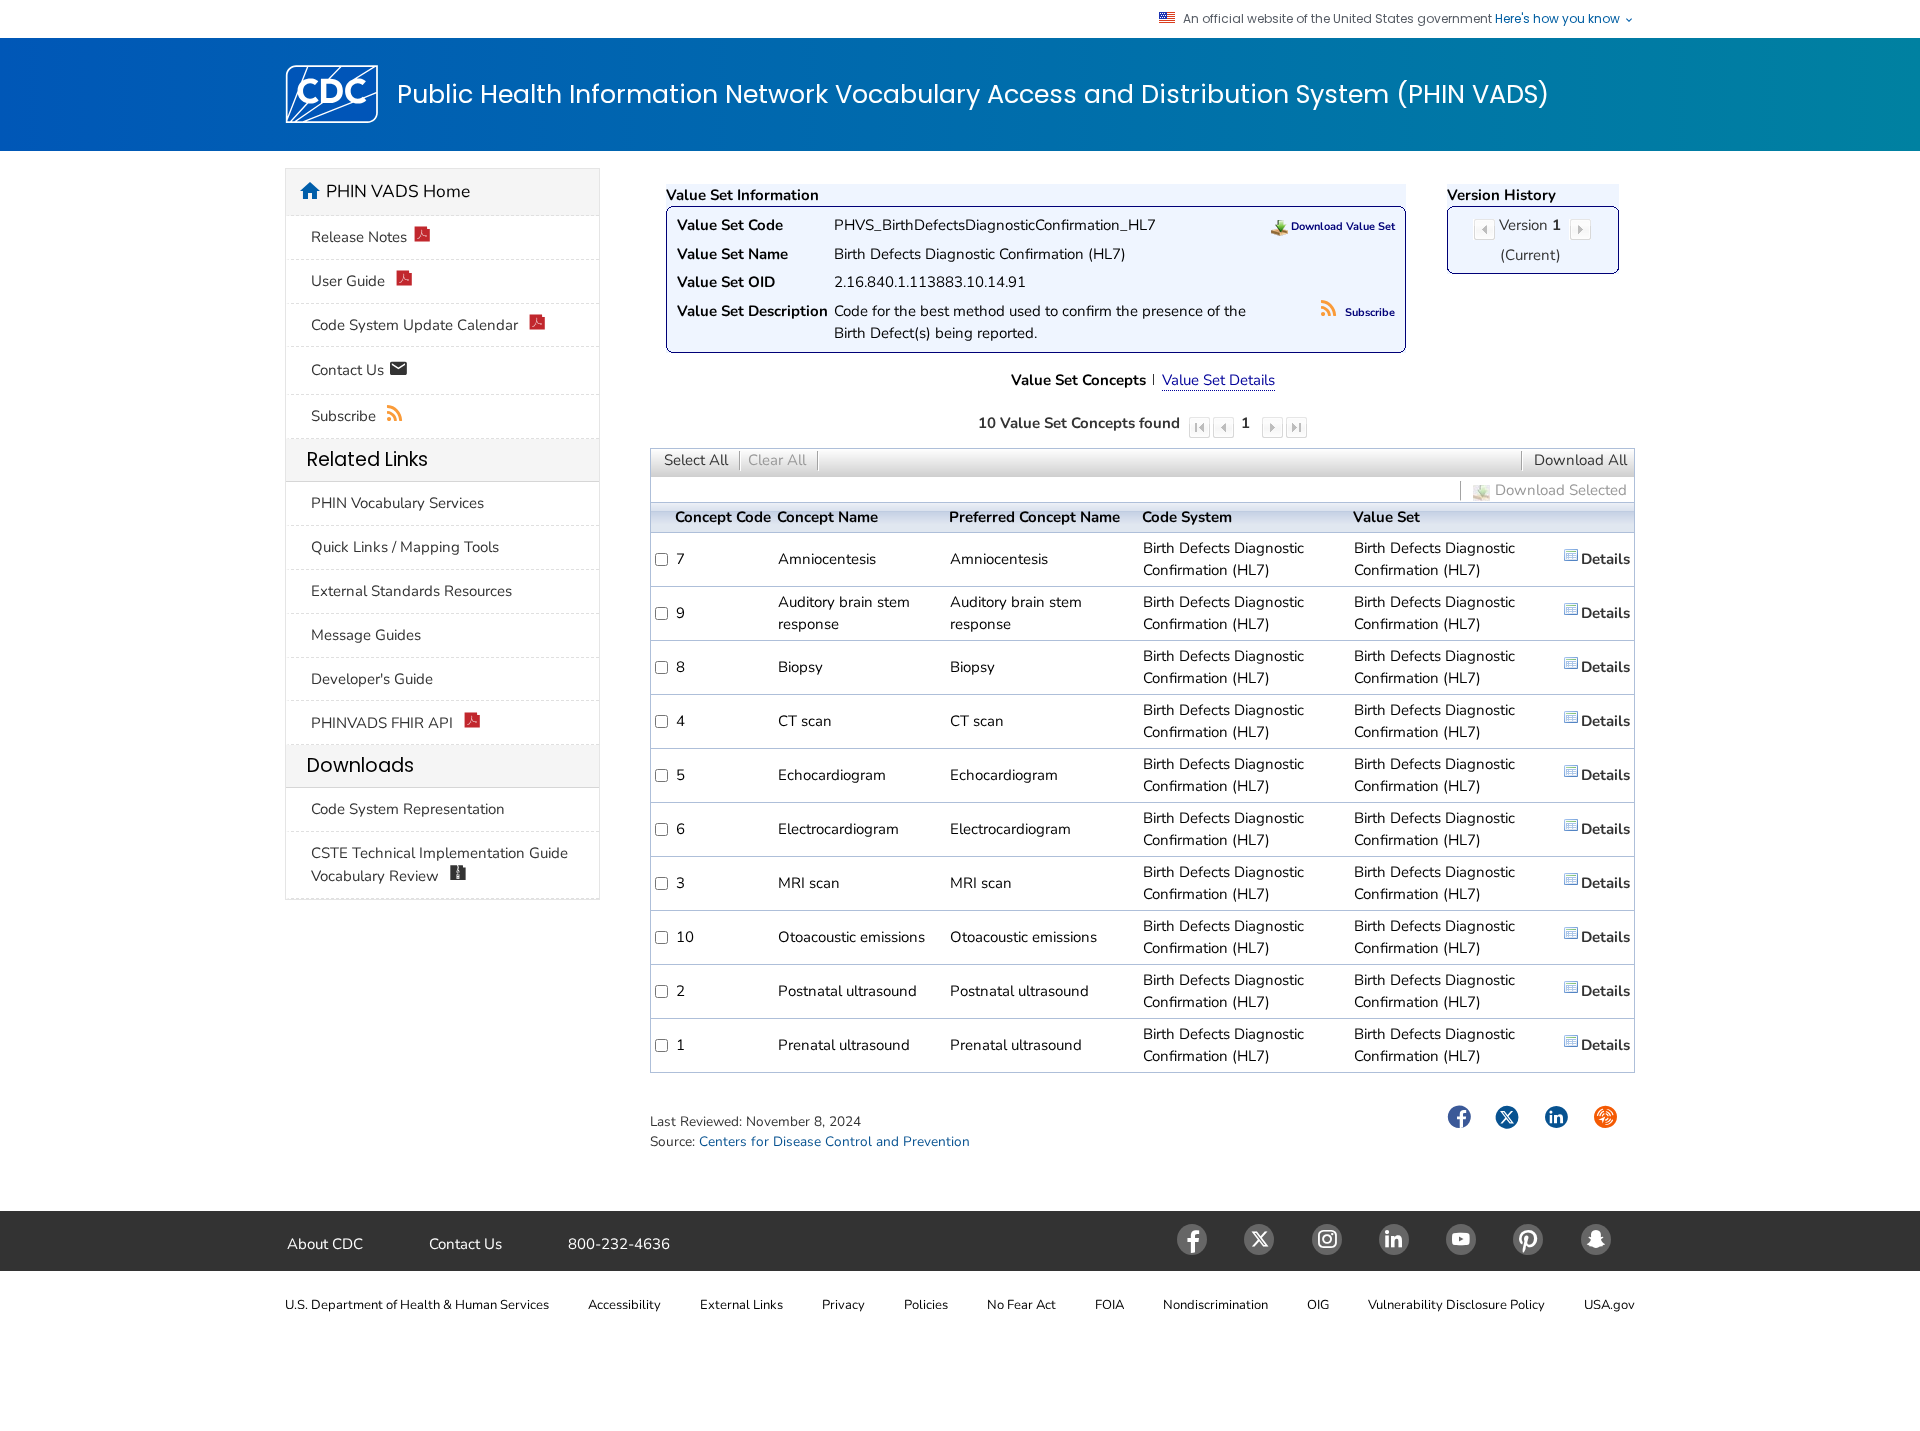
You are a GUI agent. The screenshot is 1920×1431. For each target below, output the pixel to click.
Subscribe (1368, 312)
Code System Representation (408, 809)
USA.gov (1609, 1305)
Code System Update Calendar (416, 325)
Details (1605, 559)
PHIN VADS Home (398, 191)
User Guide (350, 281)
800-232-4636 (619, 1244)
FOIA (1109, 1305)
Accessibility (624, 1305)
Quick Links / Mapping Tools (405, 547)
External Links (741, 1305)
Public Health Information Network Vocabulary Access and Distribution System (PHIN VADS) (973, 95)
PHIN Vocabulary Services (397, 503)
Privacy (843, 1305)
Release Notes (359, 237)
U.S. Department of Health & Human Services (417, 1305)
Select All (696, 460)
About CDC (325, 1244)
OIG (1318, 1305)
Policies (926, 1305)
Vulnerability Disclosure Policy (1456, 1305)
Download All (1580, 460)
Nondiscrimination (1215, 1305)
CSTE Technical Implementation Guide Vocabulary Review (439, 864)
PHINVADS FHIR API (384, 723)
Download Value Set (1341, 226)
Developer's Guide (372, 679)
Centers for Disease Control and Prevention (834, 1141)
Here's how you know (1559, 19)
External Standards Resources (411, 591)
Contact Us (349, 369)
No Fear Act (1021, 1305)
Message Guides (366, 635)
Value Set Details (1218, 380)
